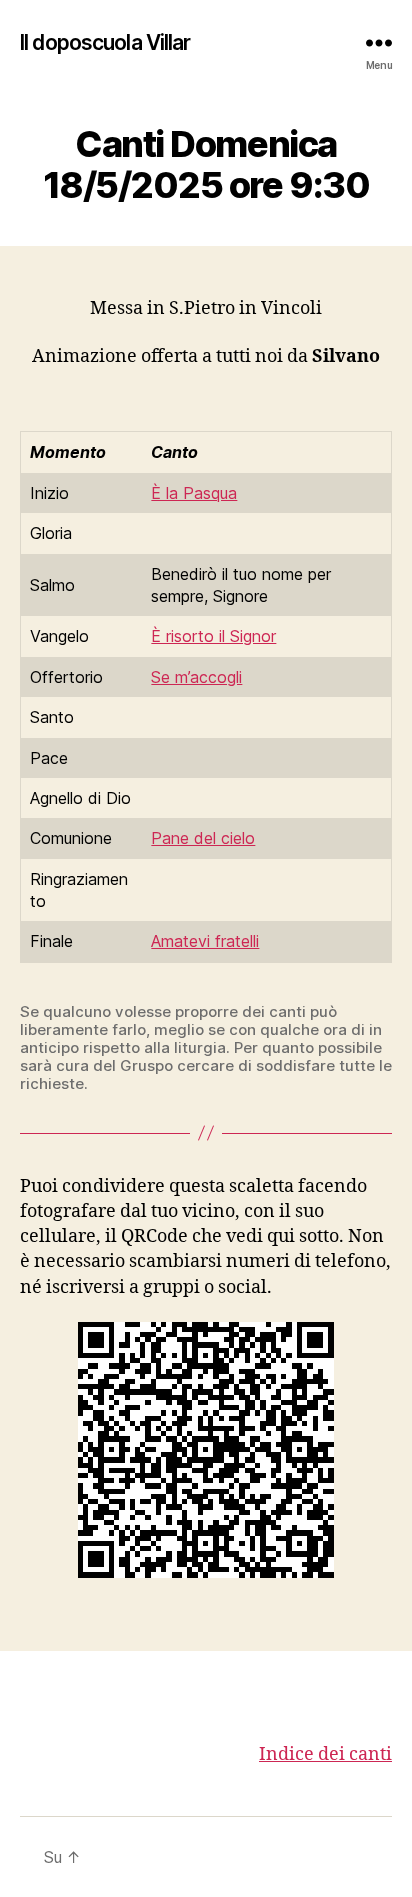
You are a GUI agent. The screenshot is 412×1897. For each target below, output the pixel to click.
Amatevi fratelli (205, 941)
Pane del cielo (203, 838)
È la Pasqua (194, 493)
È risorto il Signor (213, 636)
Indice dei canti (325, 1754)
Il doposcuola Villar (105, 42)
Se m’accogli (196, 677)
